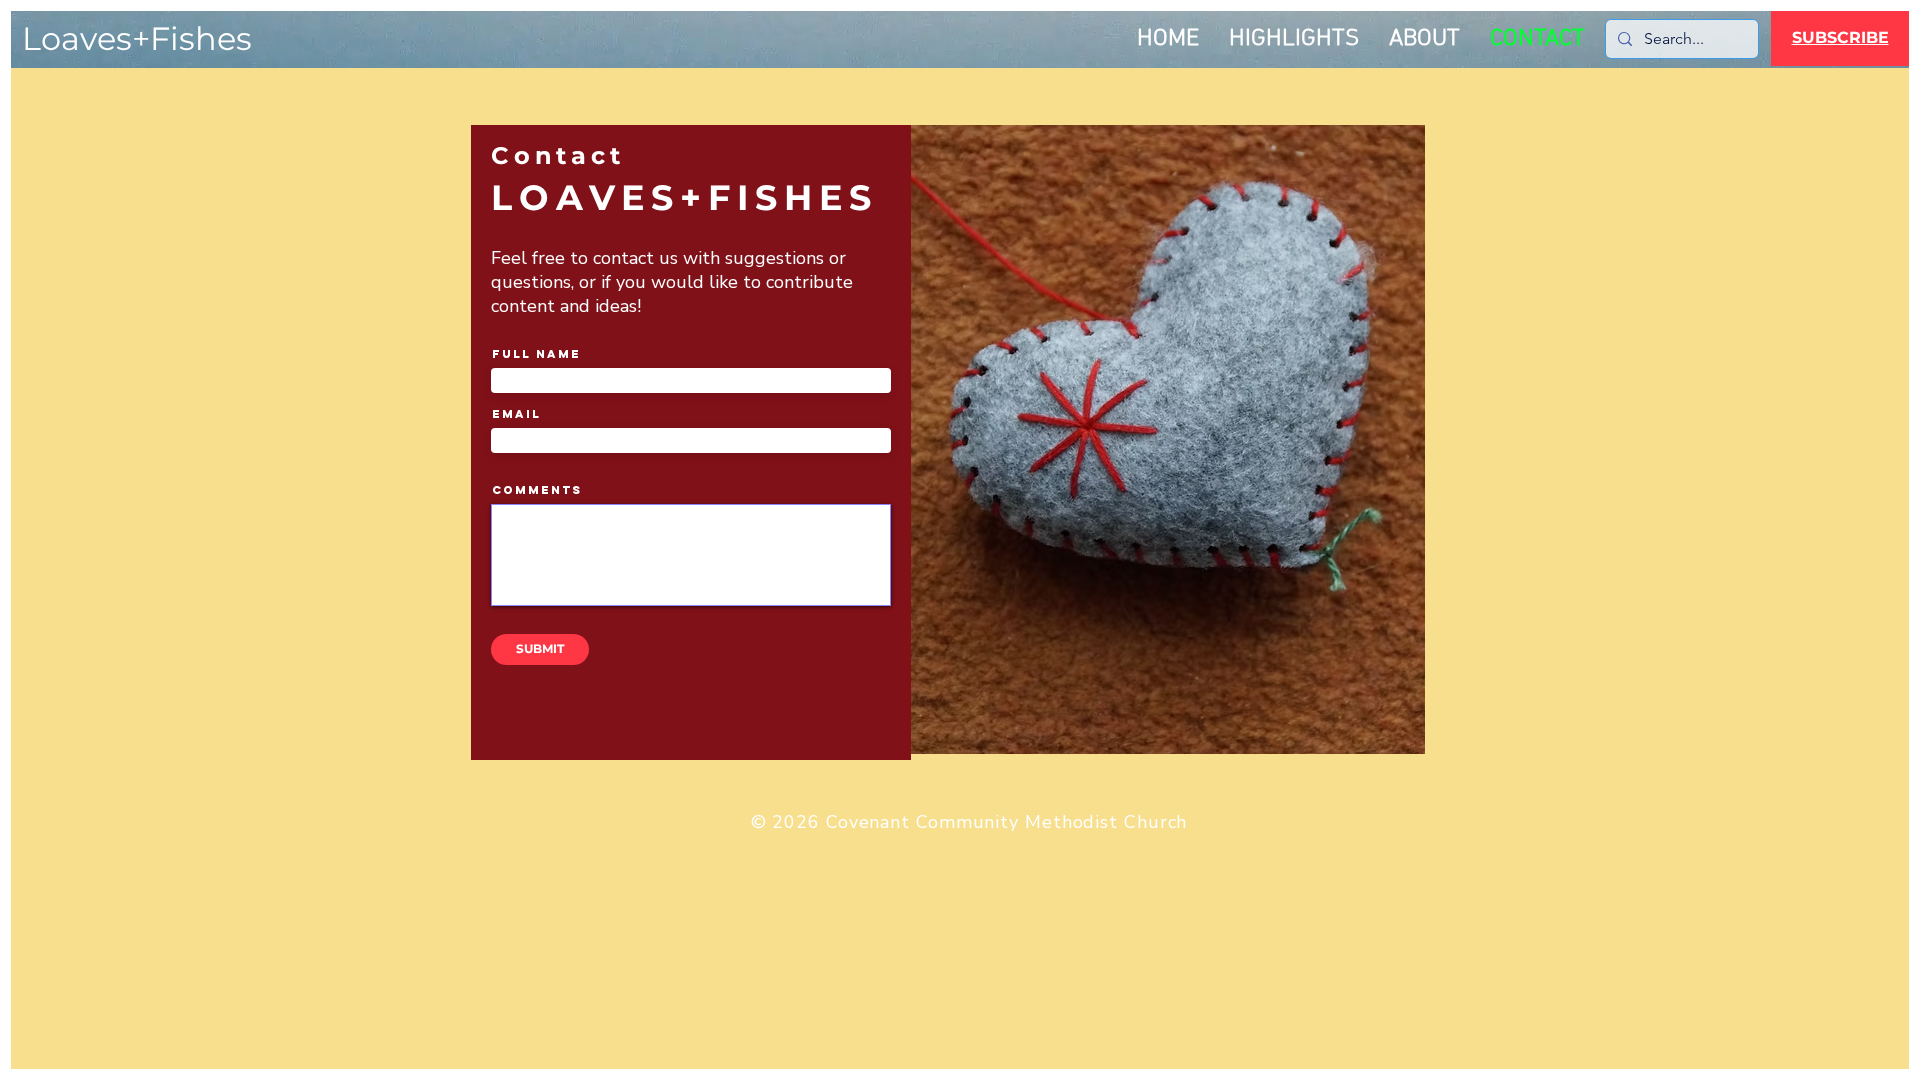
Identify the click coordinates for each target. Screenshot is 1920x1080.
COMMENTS (537, 490)
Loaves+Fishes (137, 38)
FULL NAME (536, 354)
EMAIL (516, 414)
